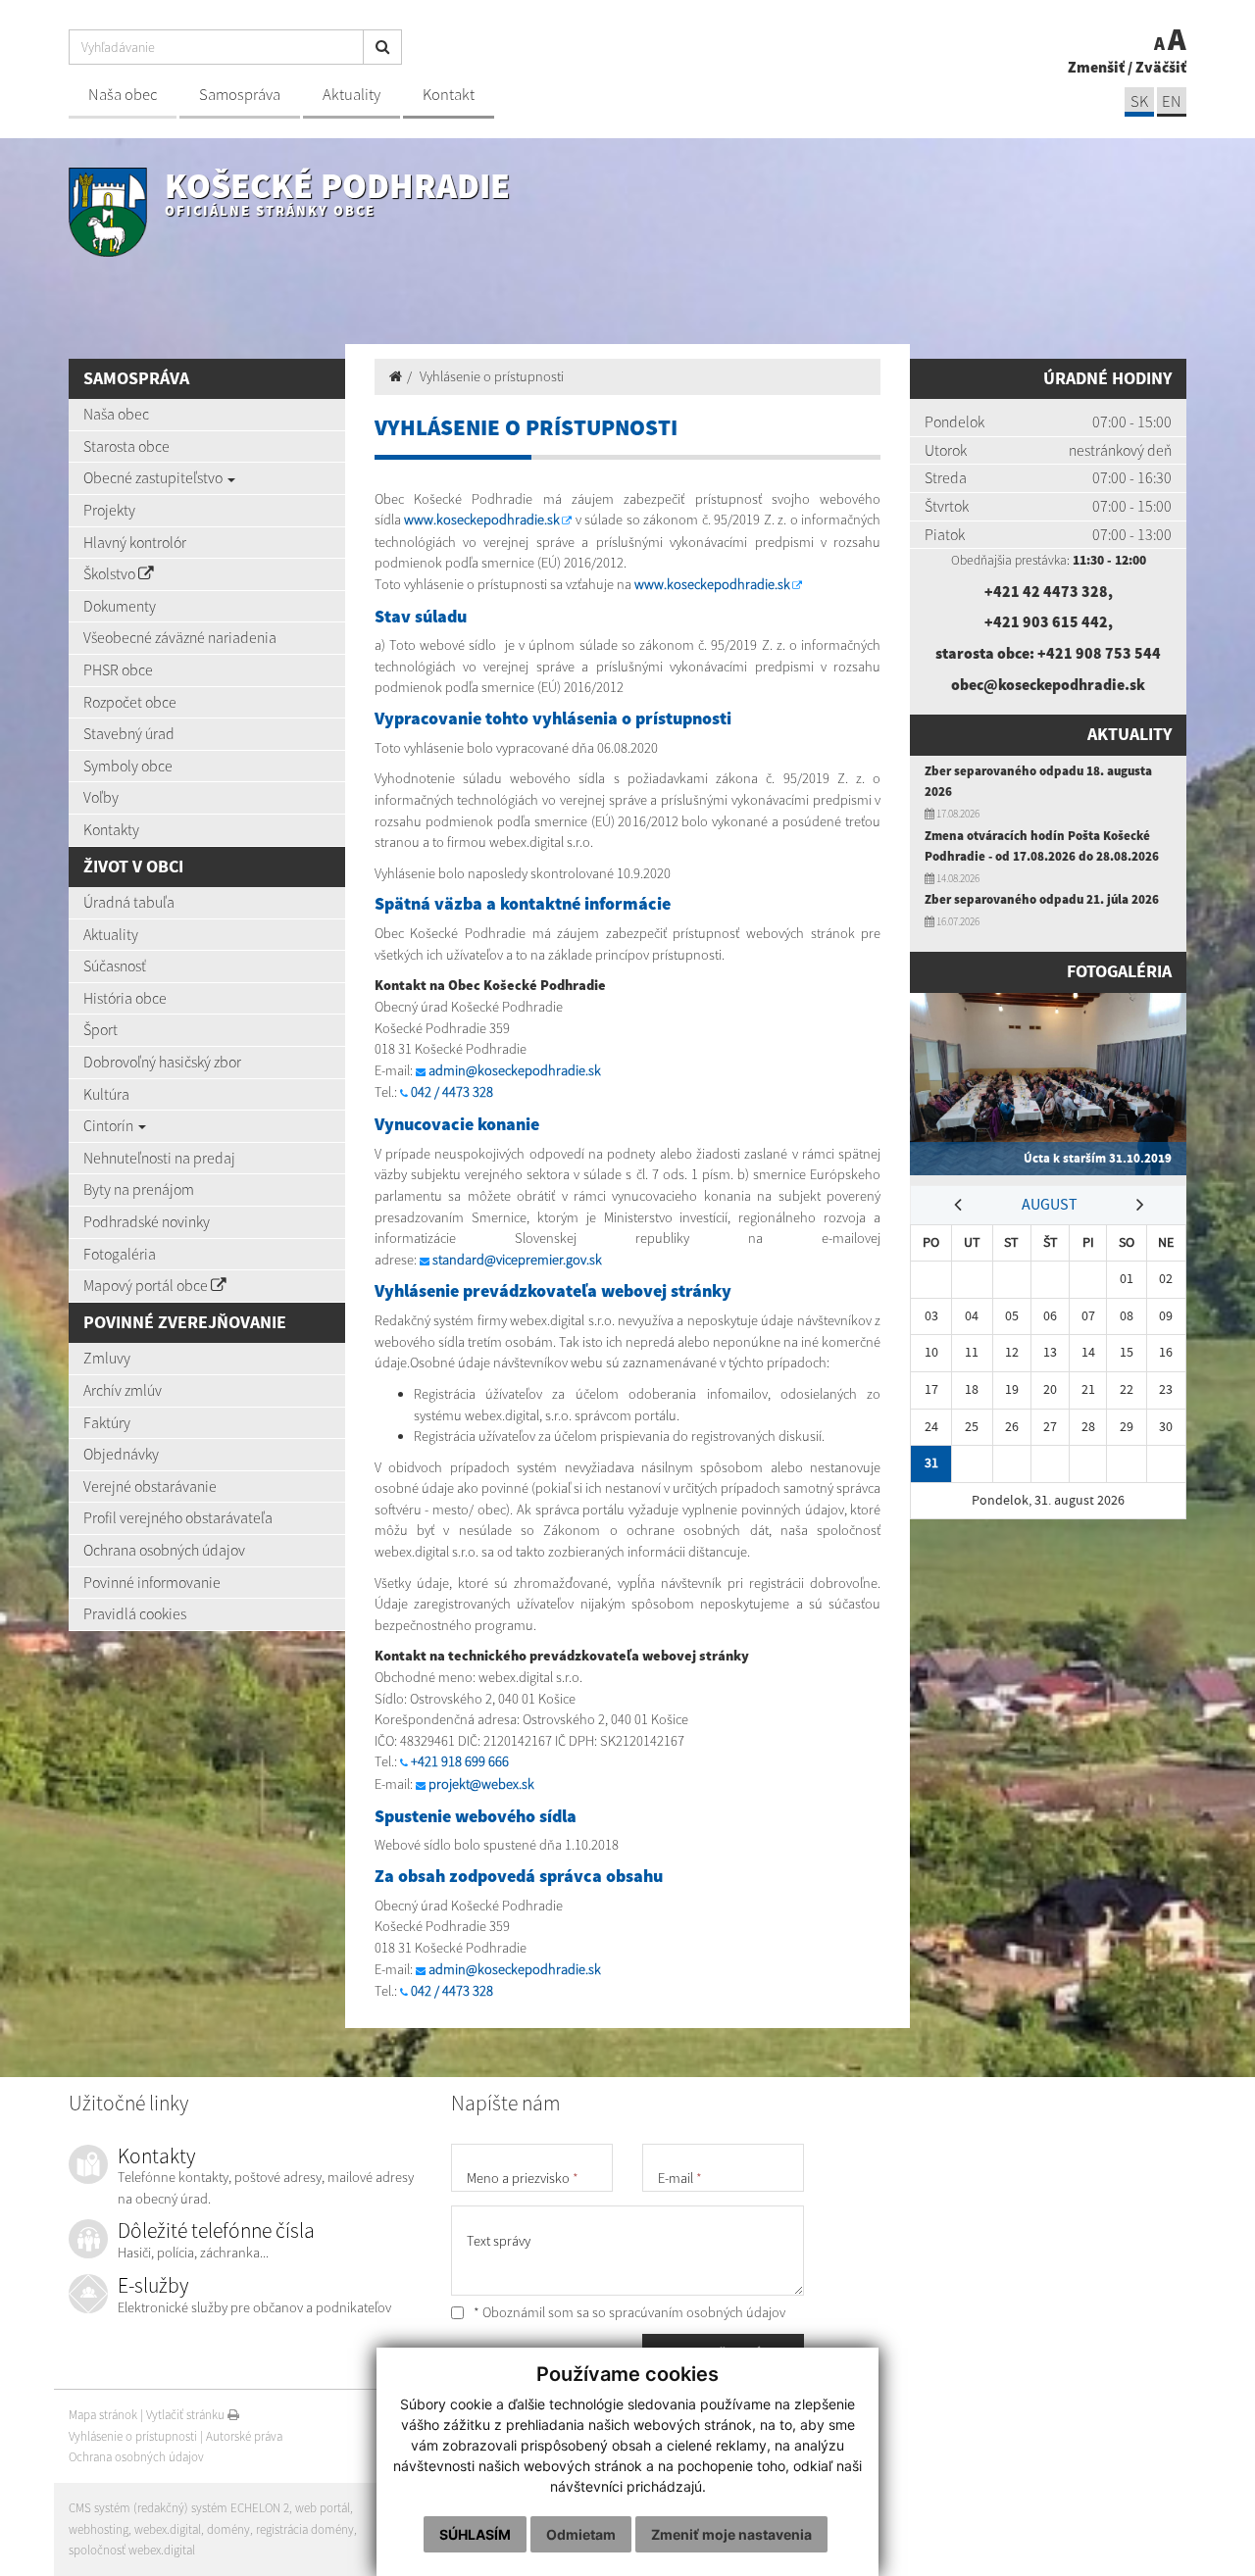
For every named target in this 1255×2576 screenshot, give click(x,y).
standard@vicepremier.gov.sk (517, 1260)
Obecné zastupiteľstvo (154, 477)
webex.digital (168, 2529)
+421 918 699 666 (460, 1761)
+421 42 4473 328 (1046, 591)
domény (228, 2529)
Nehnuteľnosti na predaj (159, 1158)
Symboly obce (128, 766)
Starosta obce (126, 446)
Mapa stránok (103, 2415)
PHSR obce (118, 669)
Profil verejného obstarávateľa (178, 1517)
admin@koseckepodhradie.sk (515, 1070)
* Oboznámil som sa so (628, 2312)
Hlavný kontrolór (135, 542)
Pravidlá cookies (135, 1613)
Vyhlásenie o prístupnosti (492, 376)
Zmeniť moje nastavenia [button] (731, 2534)
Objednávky (121, 1454)
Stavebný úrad (129, 733)
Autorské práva (244, 2436)
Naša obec (123, 95)
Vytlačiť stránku (187, 2415)
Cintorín (110, 1125)
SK (1139, 101)
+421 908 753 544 (1099, 653)
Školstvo (111, 573)
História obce (125, 998)
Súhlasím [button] (475, 2534)
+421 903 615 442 (1046, 621)
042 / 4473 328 (452, 1092)
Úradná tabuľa (129, 902)
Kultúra (106, 1094)
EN (1172, 101)
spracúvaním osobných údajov (697, 2312)
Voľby (101, 797)
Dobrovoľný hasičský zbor (162, 1062)
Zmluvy (107, 1358)
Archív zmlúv (123, 1390)
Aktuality (351, 95)
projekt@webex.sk (481, 1784)
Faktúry (107, 1422)
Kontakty (111, 829)
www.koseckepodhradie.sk (482, 520)
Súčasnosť (115, 966)
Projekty (109, 510)
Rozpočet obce (130, 702)
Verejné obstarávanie (150, 1486)
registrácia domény (305, 2529)
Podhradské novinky (147, 1221)
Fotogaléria (120, 1254)
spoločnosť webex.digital (132, 2550)
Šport (100, 1029)
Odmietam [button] (581, 2534)
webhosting (99, 2529)
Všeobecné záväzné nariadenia (180, 637)
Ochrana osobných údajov (164, 1550)
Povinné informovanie (152, 1582)
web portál (323, 2508)
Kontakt (449, 95)
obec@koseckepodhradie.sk (1048, 684)
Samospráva (240, 95)
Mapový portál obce (147, 1285)
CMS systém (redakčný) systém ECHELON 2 (179, 2508)
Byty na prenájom (139, 1189)
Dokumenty (120, 606)
